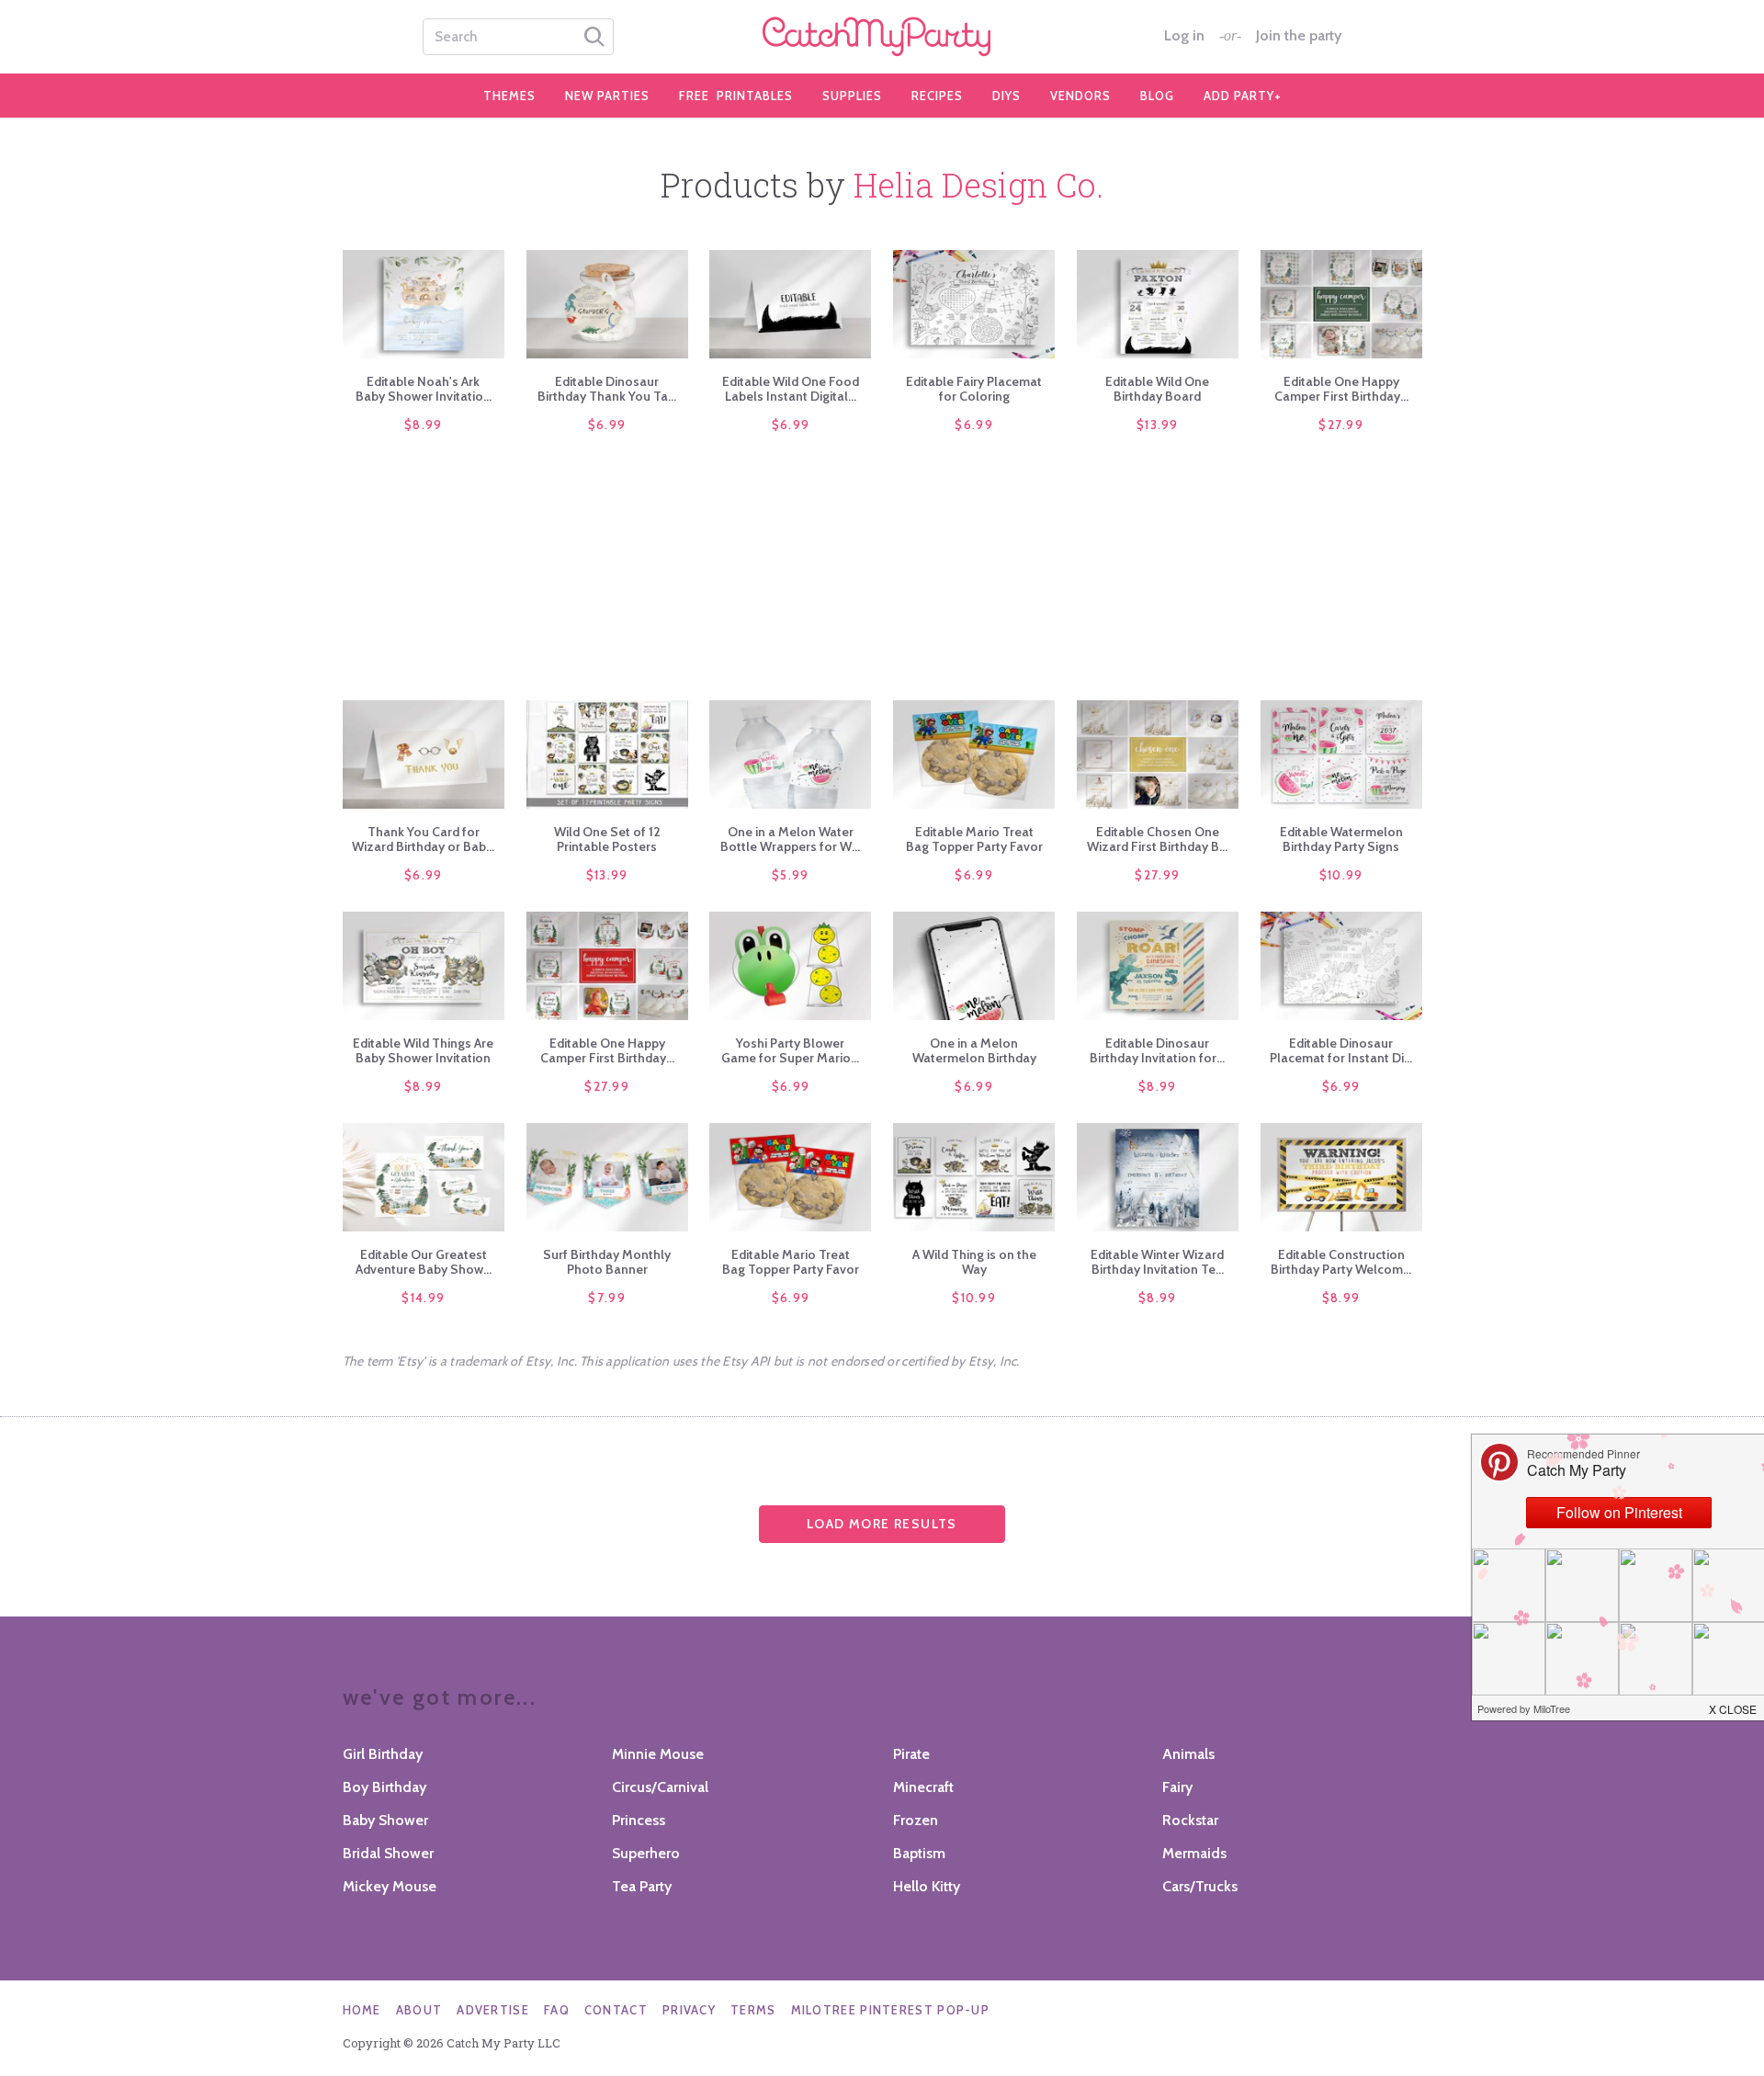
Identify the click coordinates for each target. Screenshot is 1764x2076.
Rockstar (1190, 1820)
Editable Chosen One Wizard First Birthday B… (1157, 839)
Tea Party (642, 1886)
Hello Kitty (927, 1886)
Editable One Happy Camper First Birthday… (1341, 389)
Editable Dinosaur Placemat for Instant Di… (1341, 1050)
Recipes (937, 96)
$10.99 (1341, 875)
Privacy (689, 2010)
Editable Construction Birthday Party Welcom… (1341, 1262)
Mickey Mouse (390, 1886)
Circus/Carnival (660, 1787)
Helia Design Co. (978, 185)
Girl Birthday (383, 1754)
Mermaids (1194, 1853)
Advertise (493, 2010)
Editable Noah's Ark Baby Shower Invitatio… (424, 389)
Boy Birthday (384, 1787)
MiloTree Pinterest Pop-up (891, 2010)
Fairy (1177, 1787)
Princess (639, 1820)
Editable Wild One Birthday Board (1157, 389)
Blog (1157, 96)
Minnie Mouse (658, 1754)
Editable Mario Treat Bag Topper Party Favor (974, 839)
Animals (1188, 1754)
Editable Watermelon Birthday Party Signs (1341, 839)
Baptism (919, 1853)
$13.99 (1158, 425)
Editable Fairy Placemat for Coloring (974, 389)
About (419, 2010)
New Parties (607, 96)
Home (362, 2010)
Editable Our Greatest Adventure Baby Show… (424, 1262)
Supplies (852, 96)
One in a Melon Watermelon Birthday (974, 1050)
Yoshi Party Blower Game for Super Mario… (790, 1050)
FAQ (557, 2010)
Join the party (1299, 36)
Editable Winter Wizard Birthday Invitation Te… (1157, 1262)
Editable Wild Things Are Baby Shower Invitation (423, 1050)
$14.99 (423, 1298)
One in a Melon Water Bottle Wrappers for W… (790, 839)
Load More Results (882, 1524)
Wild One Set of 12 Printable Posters (607, 839)
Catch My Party (882, 37)
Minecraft (923, 1787)
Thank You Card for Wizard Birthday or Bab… (423, 839)
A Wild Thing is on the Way (974, 1262)
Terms (753, 2010)
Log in (1184, 36)
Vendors (1080, 96)
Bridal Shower (388, 1853)
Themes (509, 96)
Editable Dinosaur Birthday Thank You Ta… (607, 389)
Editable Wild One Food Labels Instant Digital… (791, 389)
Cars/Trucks (1200, 1886)
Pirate (911, 1754)
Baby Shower (385, 1820)
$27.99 (1341, 425)
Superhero (646, 1853)
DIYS (1006, 96)
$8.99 (424, 425)
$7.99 (607, 1298)
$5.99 (791, 875)
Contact (616, 2010)
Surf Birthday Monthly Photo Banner (607, 1262)
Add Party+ (1243, 96)
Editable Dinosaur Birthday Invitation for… (1157, 1050)
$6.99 (607, 425)
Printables (736, 96)
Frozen (916, 1820)
